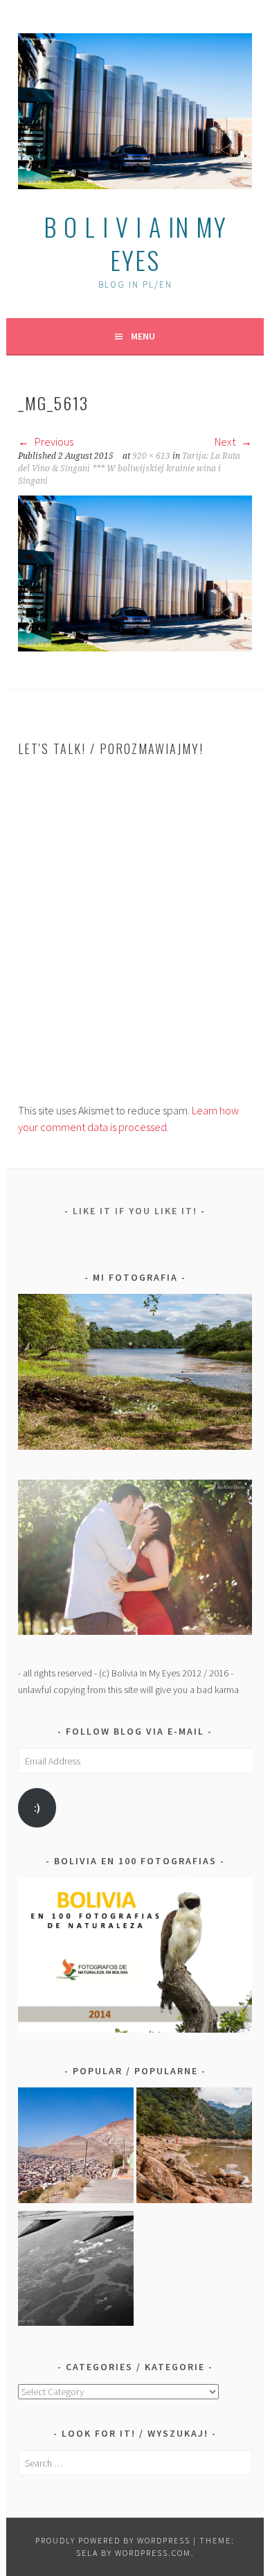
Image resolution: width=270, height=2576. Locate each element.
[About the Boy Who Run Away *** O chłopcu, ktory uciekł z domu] (76, 2148)
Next (226, 441)
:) (37, 1808)
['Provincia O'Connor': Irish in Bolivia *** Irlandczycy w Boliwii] (194, 2148)
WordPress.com (153, 2553)
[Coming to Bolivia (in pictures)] (76, 2271)
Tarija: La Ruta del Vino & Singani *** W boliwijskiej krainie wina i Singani (129, 468)
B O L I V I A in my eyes (135, 243)
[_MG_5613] (135, 647)
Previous (53, 441)
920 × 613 (151, 456)
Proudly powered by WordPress (113, 2540)
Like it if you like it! (135, 1211)
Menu (143, 336)
